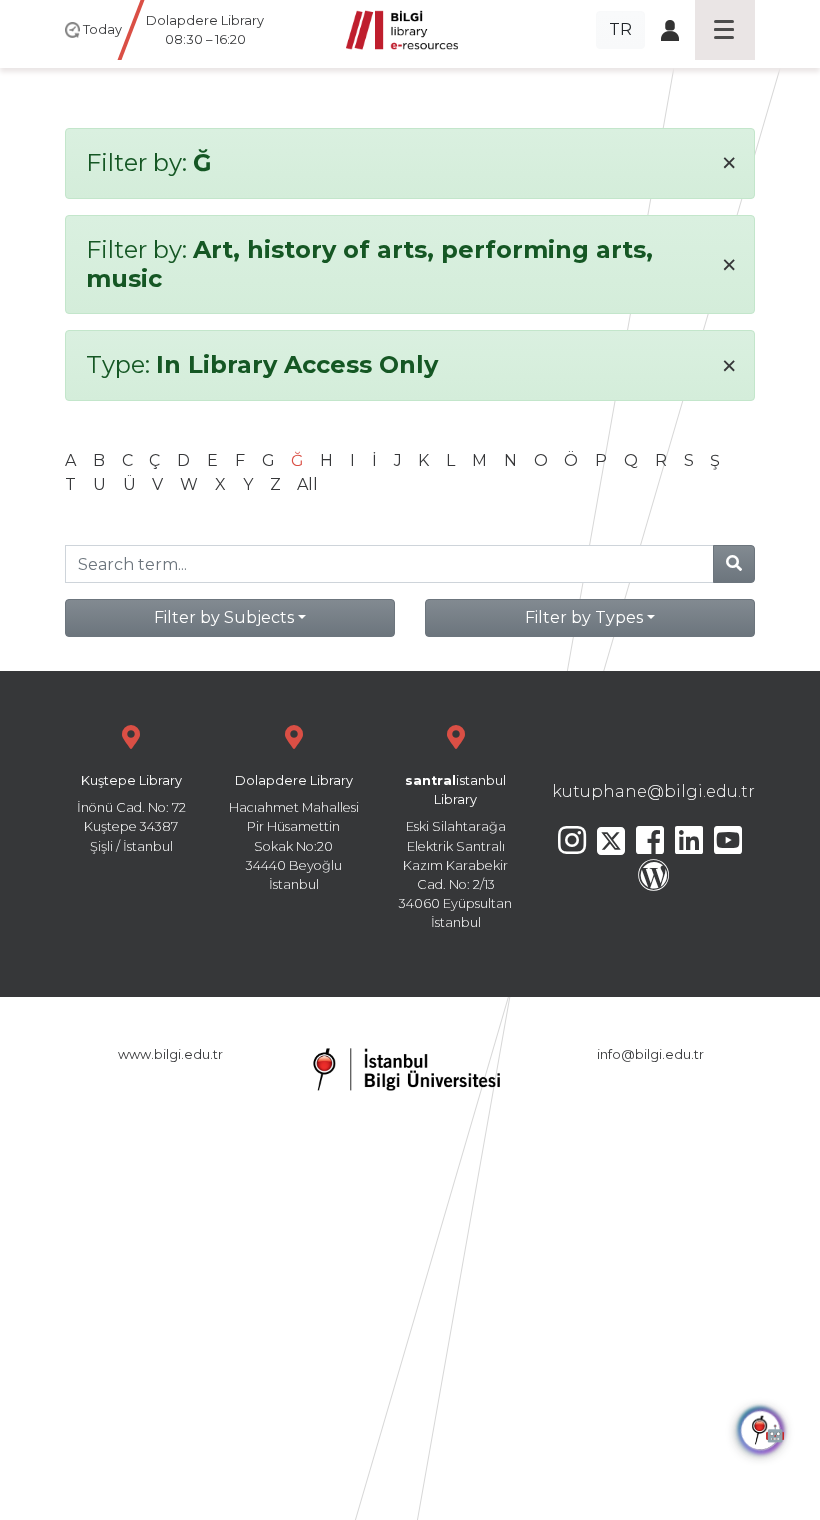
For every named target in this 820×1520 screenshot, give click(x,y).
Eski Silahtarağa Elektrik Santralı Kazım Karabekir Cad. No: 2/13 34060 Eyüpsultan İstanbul (455, 851)
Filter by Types (584, 617)
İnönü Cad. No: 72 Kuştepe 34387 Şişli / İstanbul (131, 813)
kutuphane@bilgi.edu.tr (653, 791)
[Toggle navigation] (725, 30)
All (307, 484)
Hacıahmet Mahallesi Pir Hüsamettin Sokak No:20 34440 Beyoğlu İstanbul (294, 832)
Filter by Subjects (224, 617)
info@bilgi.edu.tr (650, 1054)
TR (620, 29)
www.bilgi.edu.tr (170, 1054)
